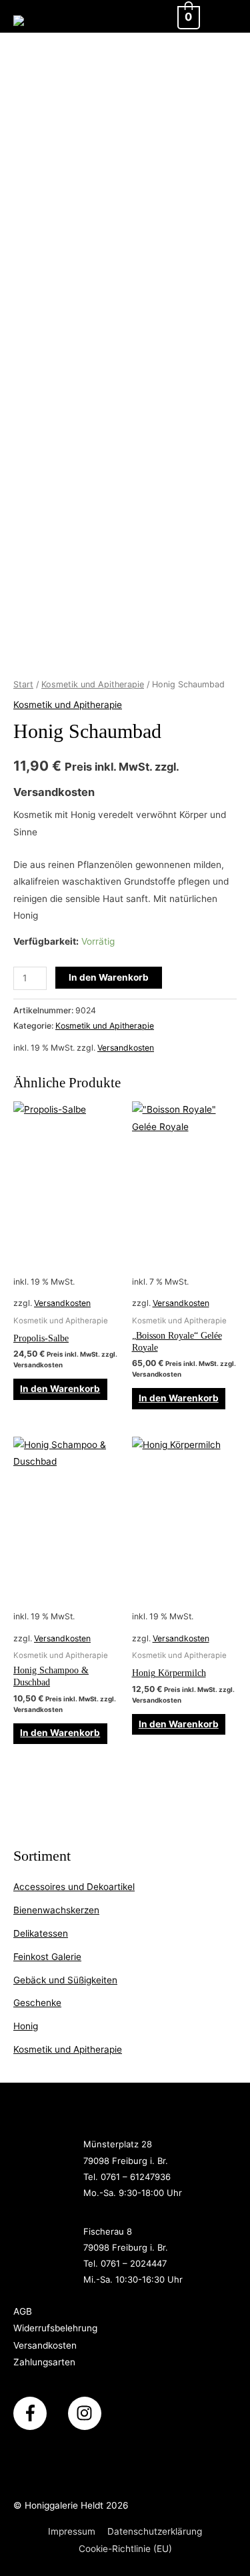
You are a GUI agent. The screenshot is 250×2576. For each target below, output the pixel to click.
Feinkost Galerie (47, 1957)
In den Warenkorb (109, 977)
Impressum (72, 2531)
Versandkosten (126, 1048)
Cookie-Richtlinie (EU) (125, 2549)
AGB (23, 2311)
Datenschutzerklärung (155, 2531)
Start (23, 684)
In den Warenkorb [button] (60, 1389)
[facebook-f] (39, 2413)
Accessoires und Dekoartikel (74, 1887)
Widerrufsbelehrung (55, 2328)
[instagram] (87, 2413)
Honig (26, 2026)
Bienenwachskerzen (56, 1910)
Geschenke (37, 2003)
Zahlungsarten (44, 2362)
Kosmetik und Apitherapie (68, 2049)
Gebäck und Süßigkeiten (65, 1980)
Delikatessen (41, 1933)
